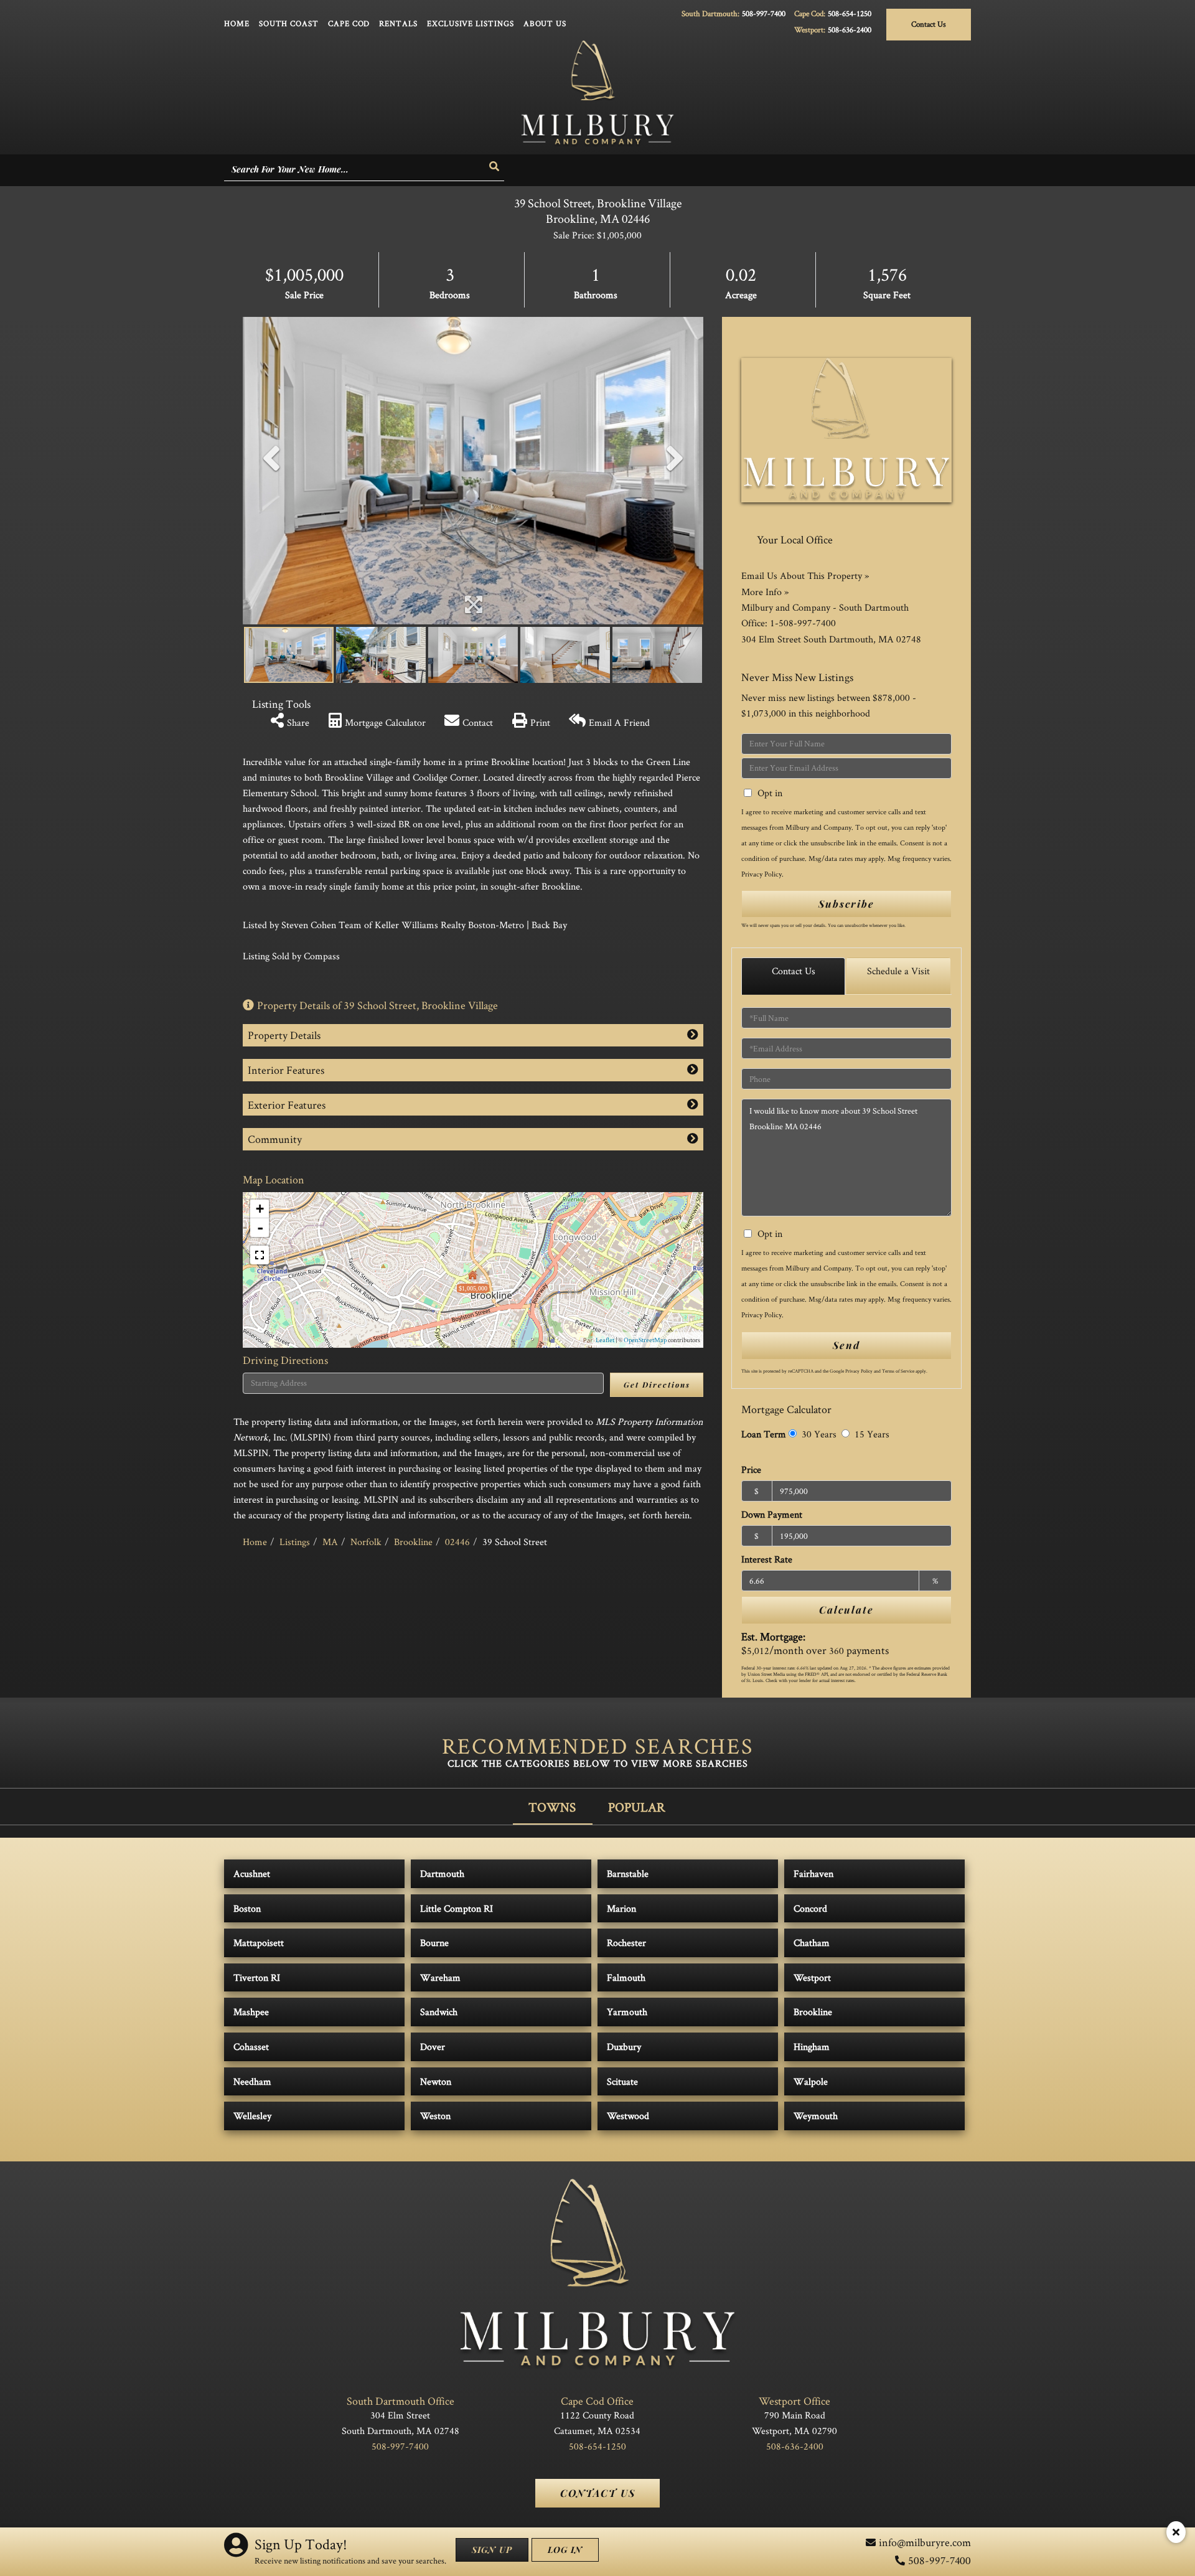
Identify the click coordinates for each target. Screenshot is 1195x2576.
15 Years (871, 1434)
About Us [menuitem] (545, 23)
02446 (457, 1542)
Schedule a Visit (898, 971)
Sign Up (492, 2550)
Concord (810, 1908)
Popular (637, 1807)
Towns (552, 1807)
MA (330, 1542)
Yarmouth (627, 2012)
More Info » (765, 592)
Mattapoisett (259, 1943)
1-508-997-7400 (803, 623)
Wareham (440, 1977)
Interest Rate (767, 1559)
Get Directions (657, 1384)
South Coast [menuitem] (289, 23)
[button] (495, 167)
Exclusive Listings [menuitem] (471, 23)
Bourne (434, 1943)
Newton (436, 2081)
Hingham (812, 2047)
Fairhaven (813, 1873)
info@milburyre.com (925, 2542)
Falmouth (626, 1977)
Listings (295, 1542)
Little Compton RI (457, 1908)
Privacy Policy (762, 874)
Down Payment (772, 1514)
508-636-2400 (850, 30)
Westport (812, 1977)
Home (255, 1542)
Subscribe (846, 904)
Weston (435, 2116)
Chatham (812, 1943)
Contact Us (929, 24)
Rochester (626, 1943)
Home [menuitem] (237, 23)
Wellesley (252, 2116)
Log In (565, 2550)
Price (751, 1469)
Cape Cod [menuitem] (349, 23)
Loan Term (764, 1434)
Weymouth (816, 2116)
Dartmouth (442, 1873)
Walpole (811, 2081)
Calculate (846, 1610)
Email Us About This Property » (805, 576)
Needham (252, 2081)
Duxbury (624, 2047)
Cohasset (251, 2047)
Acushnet (252, 1873)
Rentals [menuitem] (398, 23)
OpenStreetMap (645, 1340)
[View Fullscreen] (260, 1255)
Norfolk (366, 1542)
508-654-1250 (850, 13)
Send (846, 1345)
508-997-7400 (764, 13)
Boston (247, 1908)
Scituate (622, 2081)
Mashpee (251, 2012)
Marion (621, 1908)
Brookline (413, 1542)
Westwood (628, 2116)
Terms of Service (898, 1371)
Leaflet (605, 1340)
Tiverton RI (257, 1977)
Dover (433, 2047)
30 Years (818, 1434)
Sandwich (439, 2012)
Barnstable (628, 1873)
